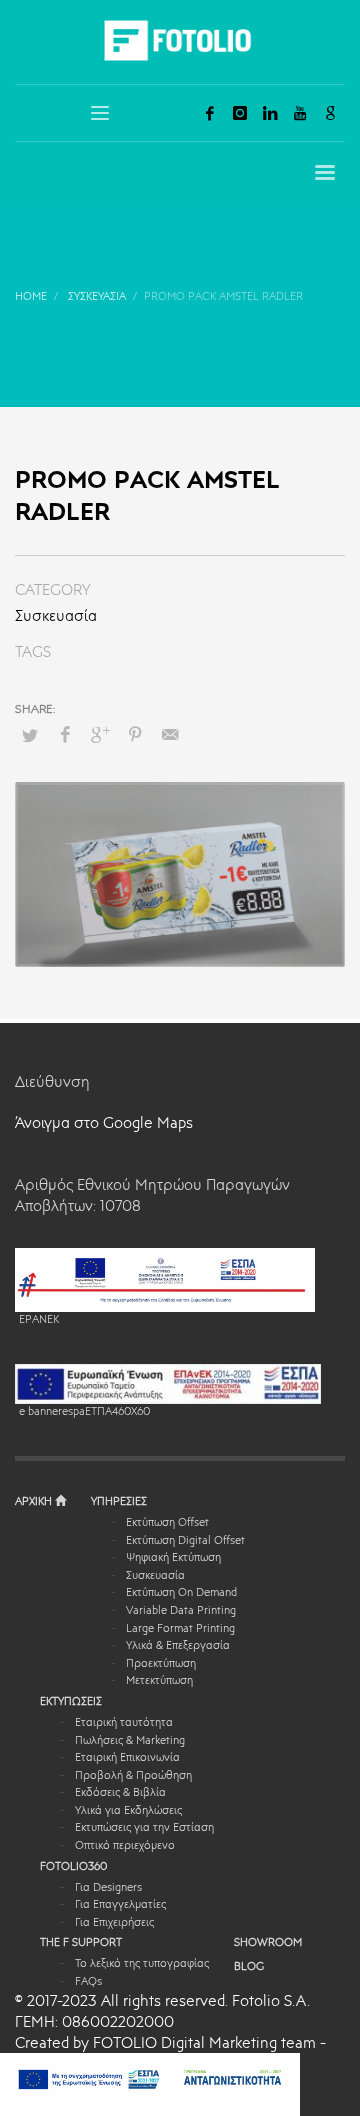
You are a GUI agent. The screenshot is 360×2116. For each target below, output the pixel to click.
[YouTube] (300, 113)
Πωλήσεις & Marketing (130, 1741)
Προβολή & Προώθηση (133, 1776)
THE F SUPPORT (81, 1943)
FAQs (88, 1982)
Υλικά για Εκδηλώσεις (128, 1811)
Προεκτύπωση (161, 1664)
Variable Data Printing (181, 1611)
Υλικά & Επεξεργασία (178, 1646)
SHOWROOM (268, 1943)
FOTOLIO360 (73, 1867)
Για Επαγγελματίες (120, 1905)
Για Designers (108, 1888)
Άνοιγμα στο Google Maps (104, 1124)
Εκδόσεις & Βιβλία (120, 1793)
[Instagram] (240, 113)
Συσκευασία (56, 617)
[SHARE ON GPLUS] (100, 736)
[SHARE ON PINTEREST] (135, 736)
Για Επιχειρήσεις (114, 1923)
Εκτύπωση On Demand (181, 1593)
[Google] (330, 113)
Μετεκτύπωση (159, 1681)
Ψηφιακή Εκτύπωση (173, 1558)
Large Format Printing (180, 1629)
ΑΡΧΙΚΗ (35, 1502)
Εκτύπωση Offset (167, 1523)
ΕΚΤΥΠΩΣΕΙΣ (71, 1702)
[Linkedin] (270, 113)
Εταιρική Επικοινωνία (127, 1758)
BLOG (249, 1967)
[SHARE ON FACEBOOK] (65, 736)
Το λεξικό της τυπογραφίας (142, 1964)
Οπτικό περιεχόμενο (125, 1846)
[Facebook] (210, 113)
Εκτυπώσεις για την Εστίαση (144, 1828)
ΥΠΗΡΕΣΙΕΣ (119, 1502)
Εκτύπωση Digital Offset (185, 1541)
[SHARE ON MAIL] (170, 736)
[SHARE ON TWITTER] (30, 737)
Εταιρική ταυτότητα (124, 1723)
